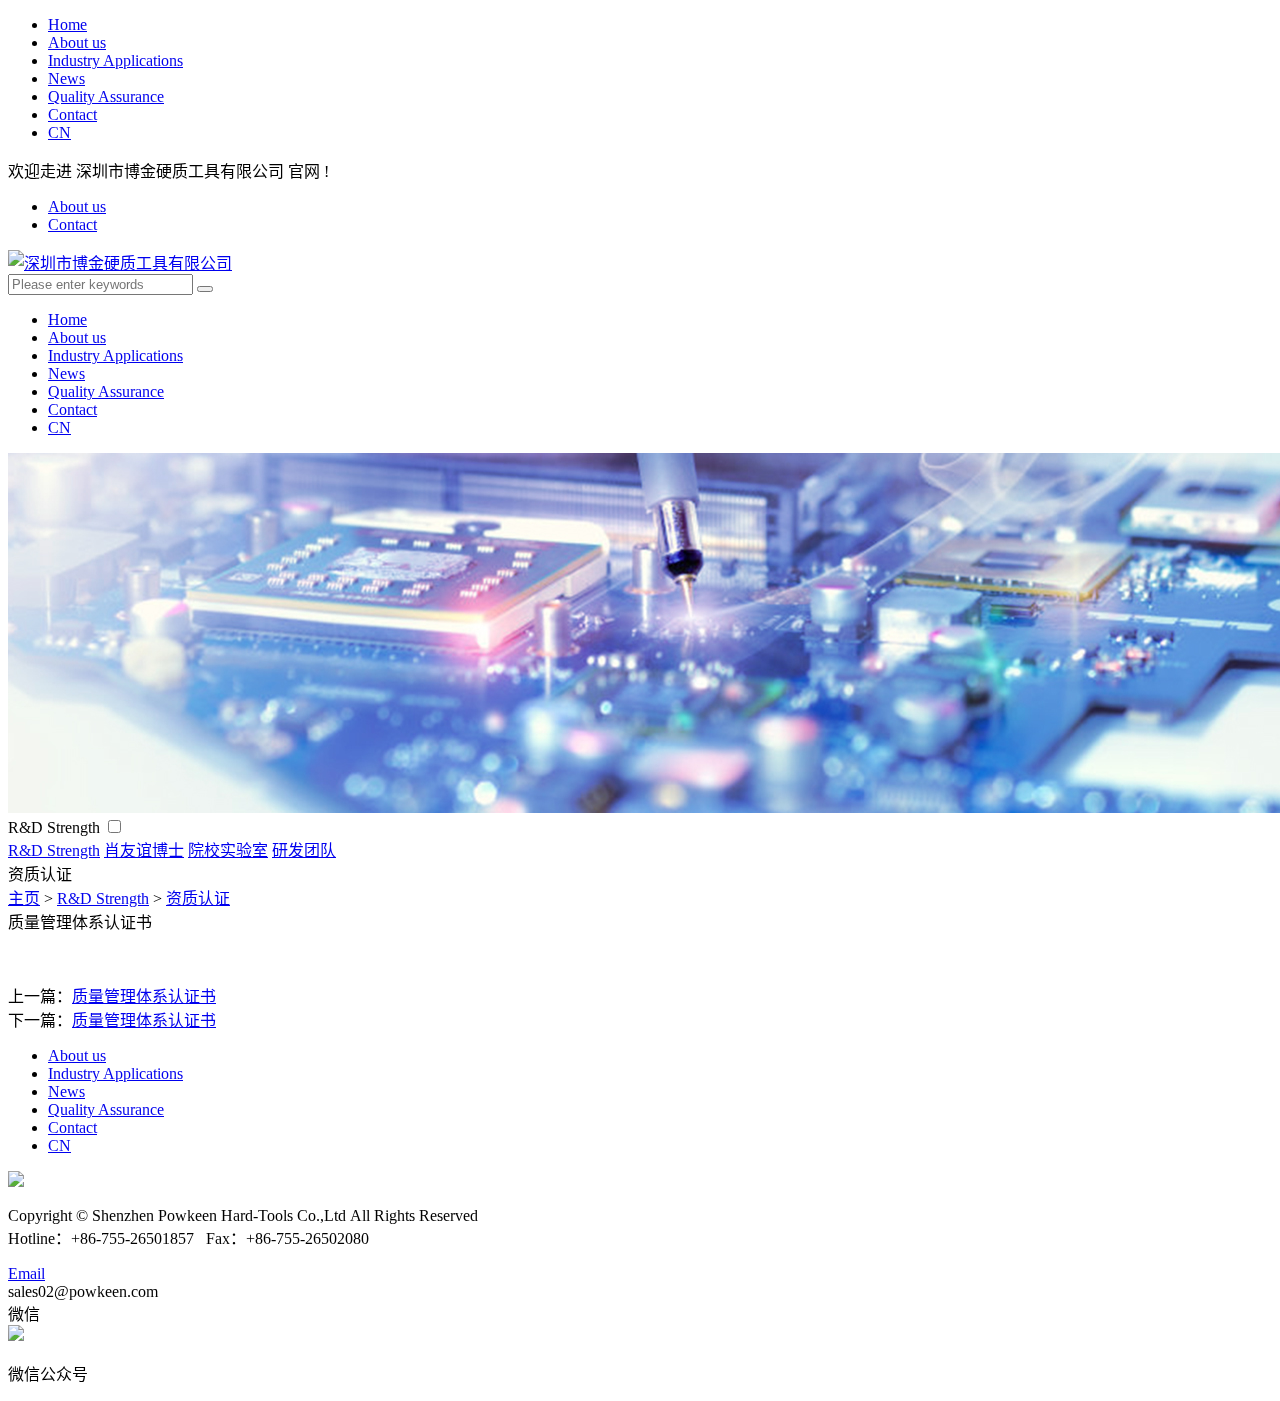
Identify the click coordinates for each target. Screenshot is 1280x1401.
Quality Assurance (106, 96)
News (66, 78)
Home (67, 24)
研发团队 (304, 850)
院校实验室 (228, 850)
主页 (24, 898)
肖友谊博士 (144, 850)
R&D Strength (56, 827)
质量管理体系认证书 (144, 996)
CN (59, 132)
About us (77, 42)
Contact (72, 114)
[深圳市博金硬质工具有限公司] (120, 263)
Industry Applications (115, 60)
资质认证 (198, 898)
